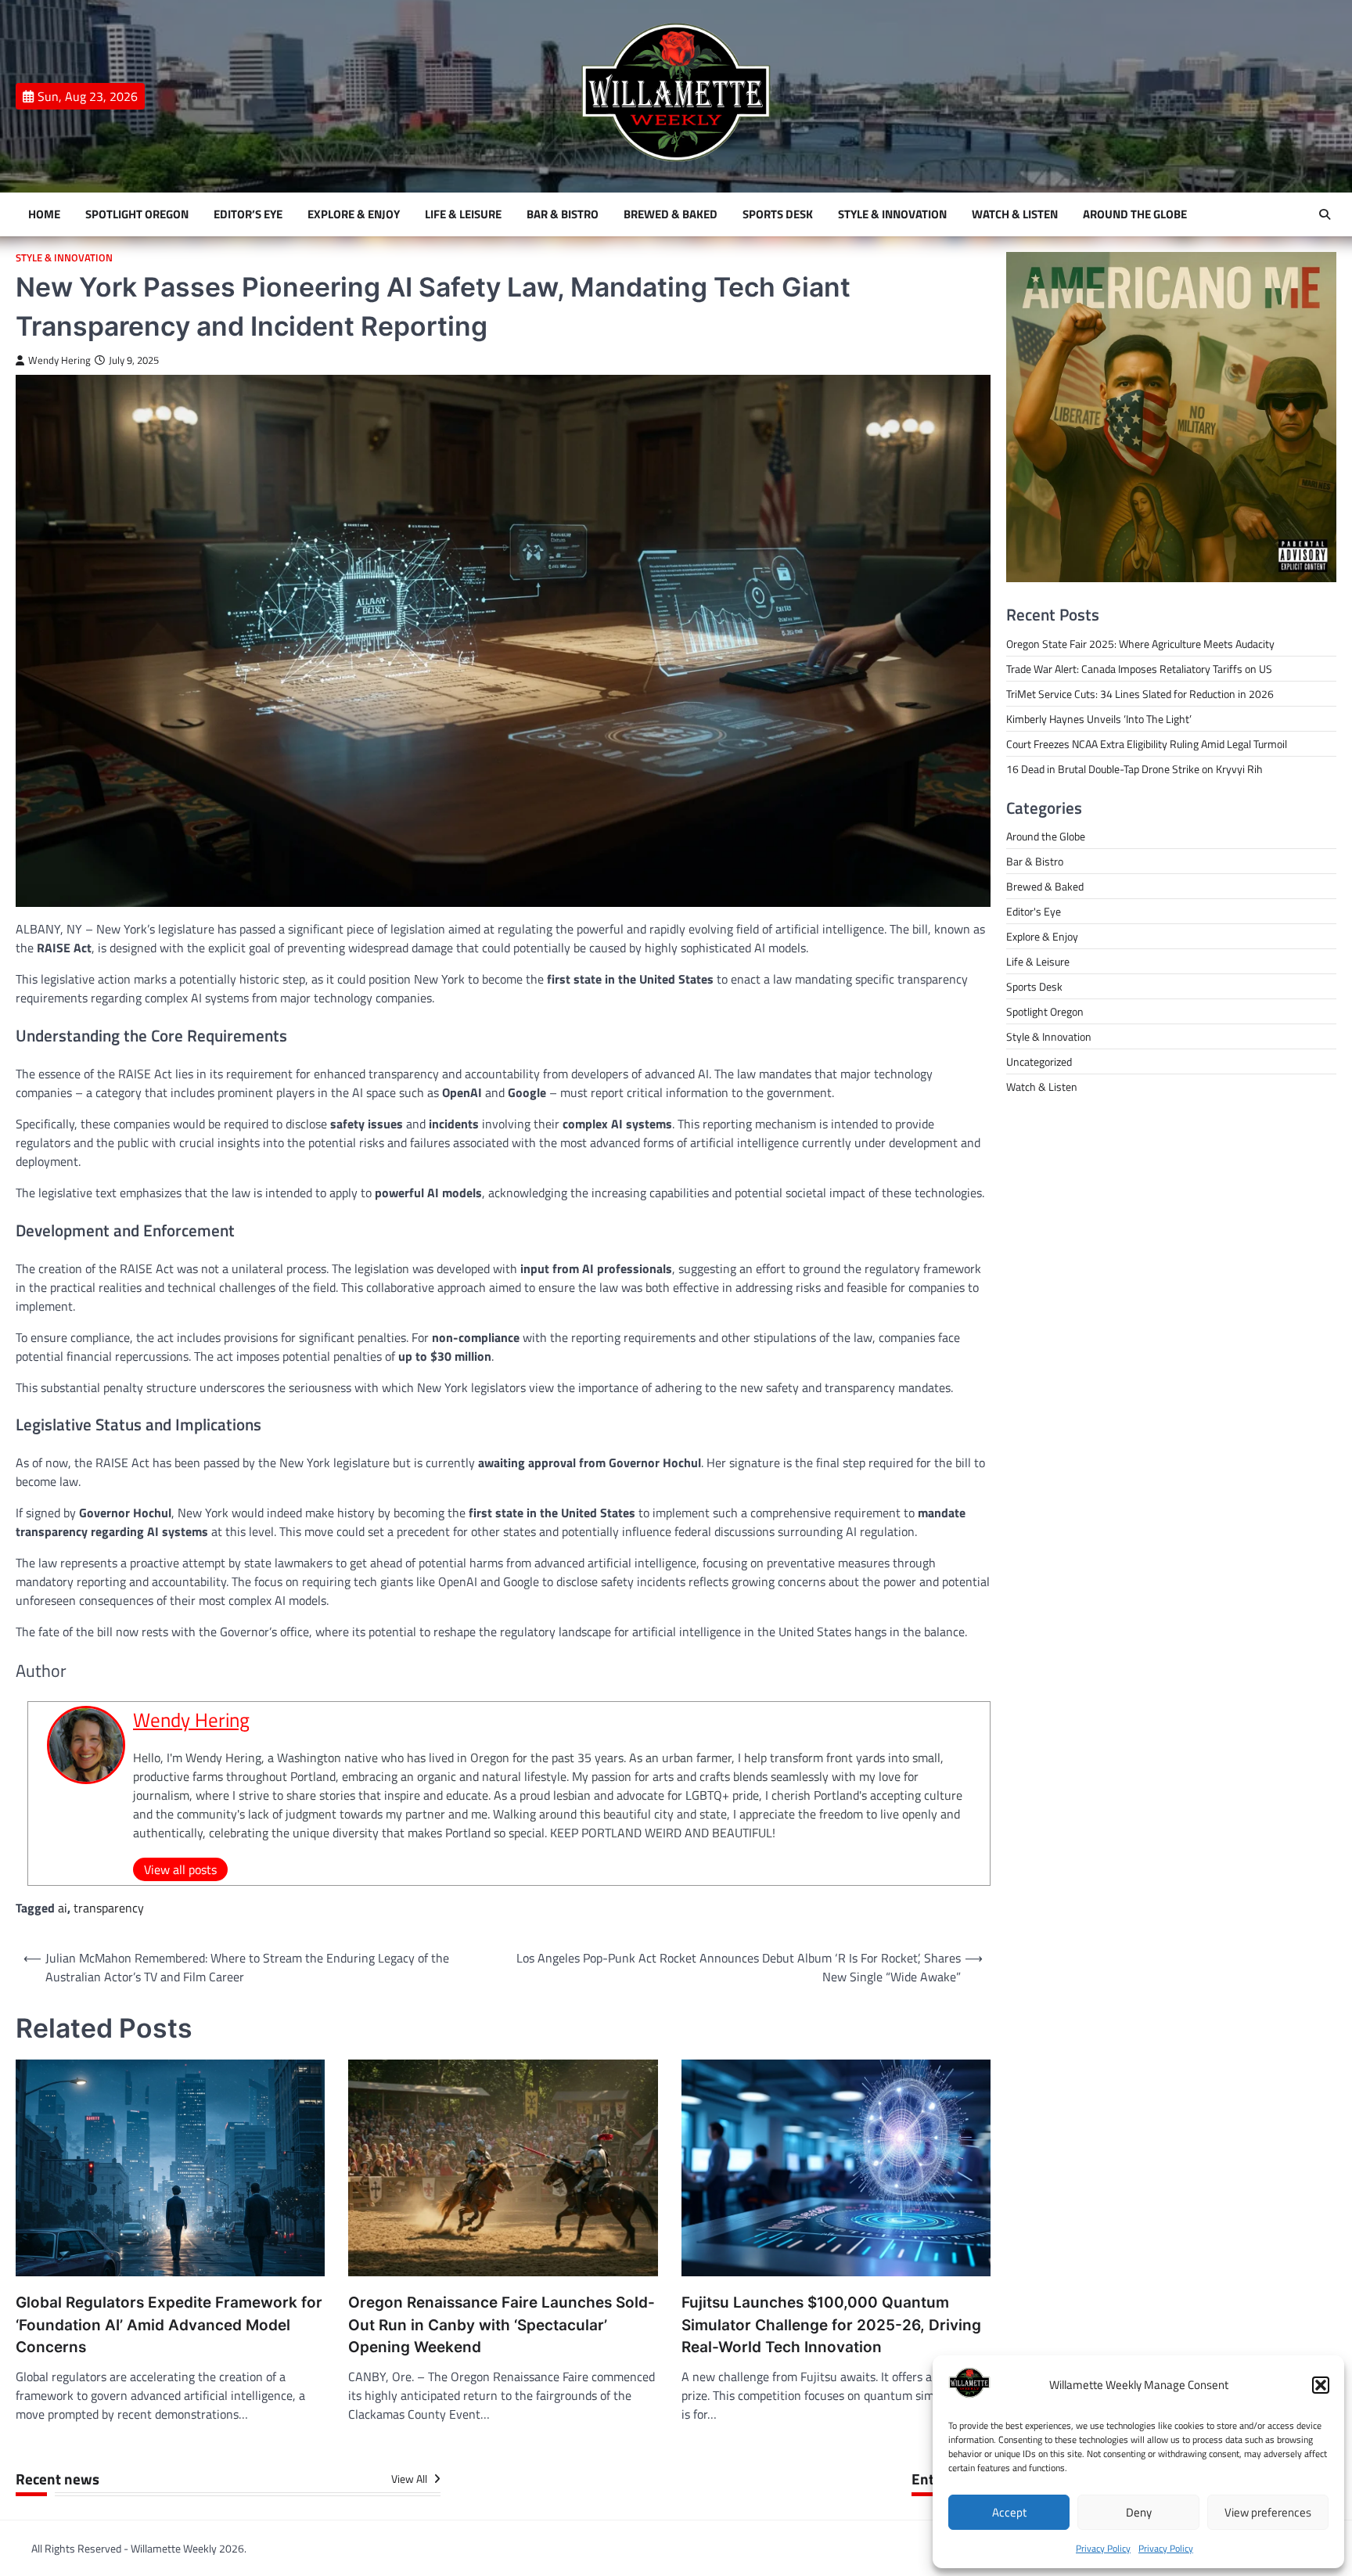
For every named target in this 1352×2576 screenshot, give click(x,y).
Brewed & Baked (671, 214)
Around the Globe (1135, 214)
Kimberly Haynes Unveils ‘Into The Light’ (1099, 719)
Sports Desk (778, 214)
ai (63, 1908)
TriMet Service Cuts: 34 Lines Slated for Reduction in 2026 (1140, 694)
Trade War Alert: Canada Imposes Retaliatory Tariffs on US (1139, 669)
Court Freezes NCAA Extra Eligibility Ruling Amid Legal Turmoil (1147, 744)
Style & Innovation (892, 214)
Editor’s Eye (248, 214)
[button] (1321, 2385)
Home (44, 214)
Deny (1139, 2512)
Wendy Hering (59, 360)
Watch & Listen (1015, 214)
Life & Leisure (463, 214)
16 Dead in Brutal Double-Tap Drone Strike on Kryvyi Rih (1134, 769)
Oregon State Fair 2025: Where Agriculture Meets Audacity (1140, 644)
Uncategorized (1039, 1061)
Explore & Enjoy (354, 214)
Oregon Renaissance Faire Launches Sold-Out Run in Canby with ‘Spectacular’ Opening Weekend (502, 2325)
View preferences (1268, 2512)
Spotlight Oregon (137, 214)
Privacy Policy (1103, 2548)
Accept (1009, 2512)
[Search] (1325, 214)
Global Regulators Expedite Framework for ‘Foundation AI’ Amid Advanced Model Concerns (169, 2325)
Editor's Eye (1034, 911)
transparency (109, 1908)
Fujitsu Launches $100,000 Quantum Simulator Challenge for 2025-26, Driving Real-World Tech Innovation (831, 2325)
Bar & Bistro (563, 214)
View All (410, 2479)
